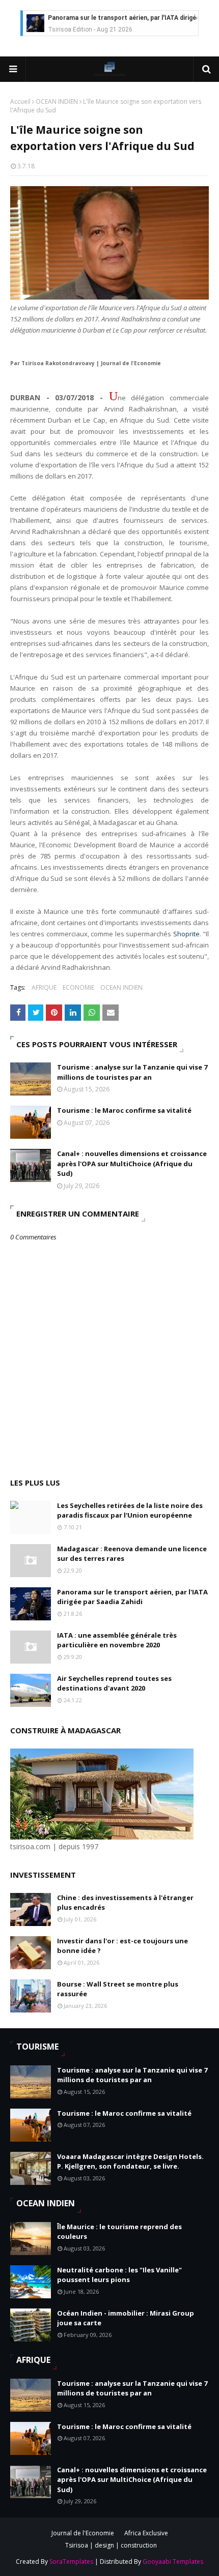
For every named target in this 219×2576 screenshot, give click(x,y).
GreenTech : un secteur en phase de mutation (116, 18)
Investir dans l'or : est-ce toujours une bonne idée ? (122, 1946)
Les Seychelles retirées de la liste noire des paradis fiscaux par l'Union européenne (130, 1511)
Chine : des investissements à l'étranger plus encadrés (125, 1903)
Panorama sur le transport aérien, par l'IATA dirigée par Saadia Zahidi (132, 1597)
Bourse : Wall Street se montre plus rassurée (118, 1989)
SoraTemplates (71, 2562)
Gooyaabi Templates (173, 2562)
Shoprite (186, 934)
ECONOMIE (78, 987)
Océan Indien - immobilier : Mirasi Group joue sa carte (126, 2318)
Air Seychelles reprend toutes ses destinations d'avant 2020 (114, 1683)
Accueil (20, 101)
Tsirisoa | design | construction (111, 2545)
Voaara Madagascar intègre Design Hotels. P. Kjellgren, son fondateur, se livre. (130, 2162)
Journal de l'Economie (83, 2533)
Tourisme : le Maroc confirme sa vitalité (124, 1110)
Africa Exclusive (146, 2533)
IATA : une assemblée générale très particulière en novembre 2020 (117, 1640)
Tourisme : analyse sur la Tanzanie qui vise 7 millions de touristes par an (132, 1072)
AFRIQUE (44, 987)
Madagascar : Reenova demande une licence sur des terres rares (132, 1554)
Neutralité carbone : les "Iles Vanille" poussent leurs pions (119, 2275)
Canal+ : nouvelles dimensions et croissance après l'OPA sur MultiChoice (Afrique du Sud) (132, 1163)
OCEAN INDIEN (57, 101)
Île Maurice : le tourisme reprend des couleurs (119, 2232)
